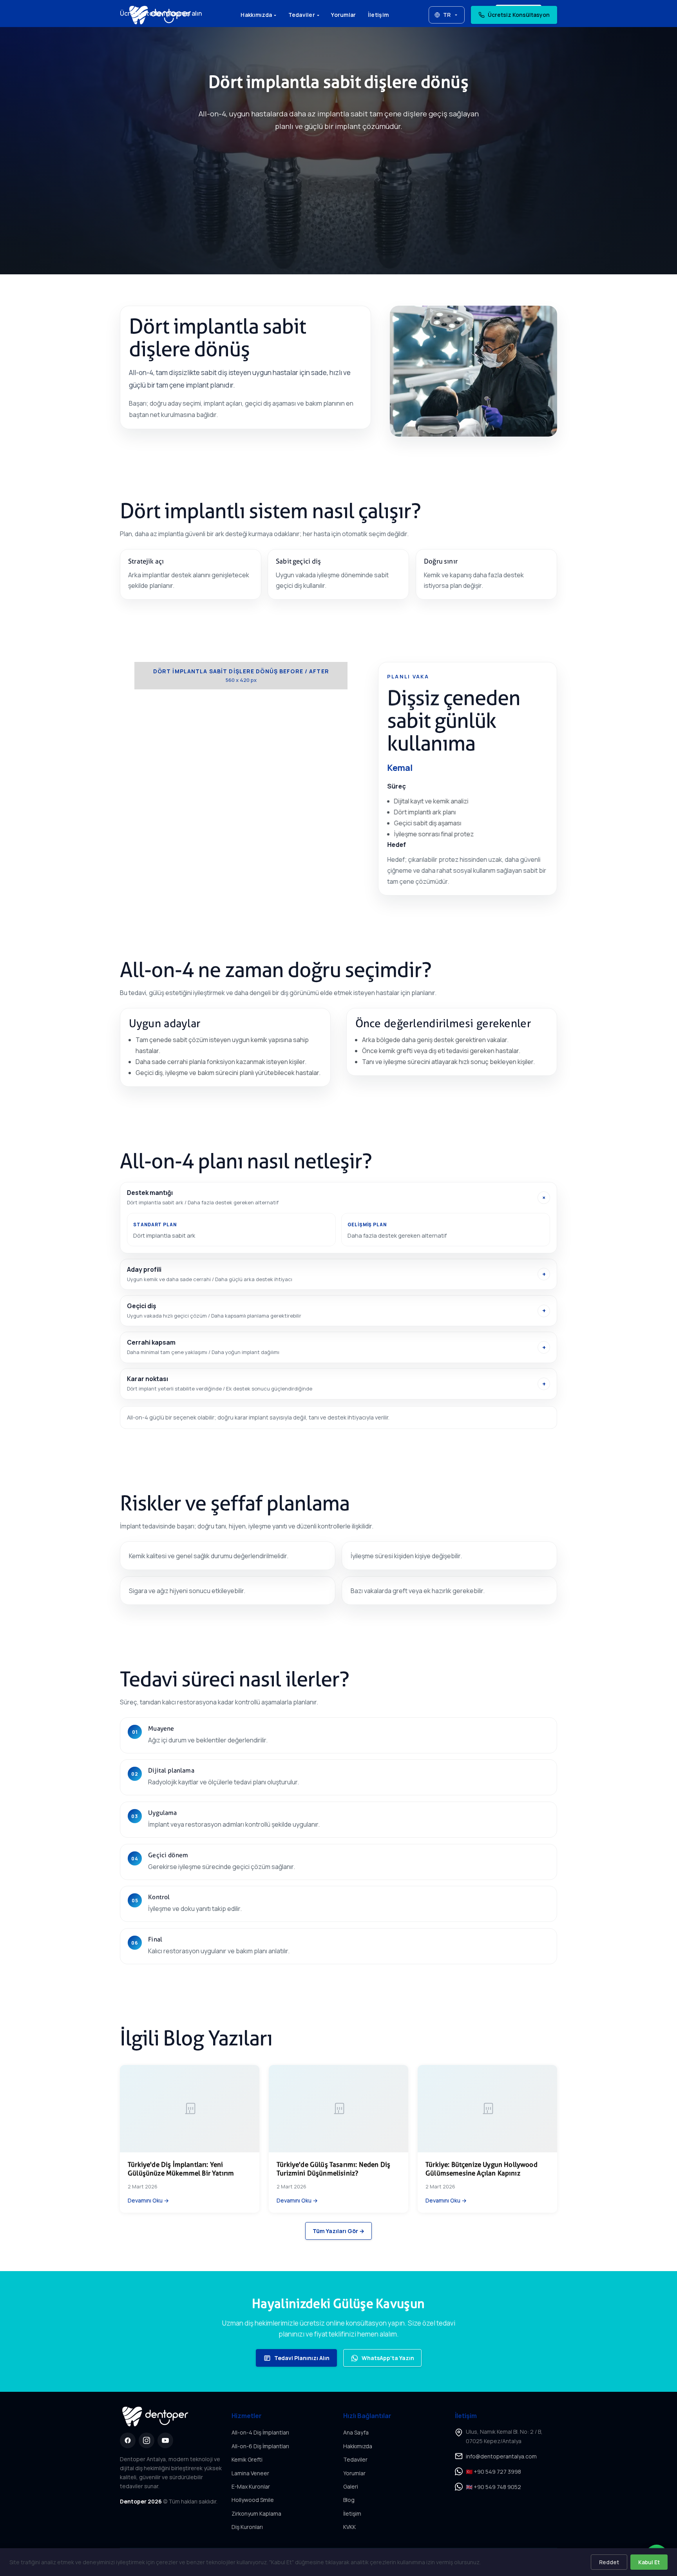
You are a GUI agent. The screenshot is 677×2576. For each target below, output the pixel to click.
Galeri (351, 2486)
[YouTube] (165, 2440)
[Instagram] (147, 2440)
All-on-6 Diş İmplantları (260, 2446)
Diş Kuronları (247, 2527)
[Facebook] (128, 2440)
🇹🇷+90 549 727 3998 (493, 2472)
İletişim (378, 15)
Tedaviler (302, 15)
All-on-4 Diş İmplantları (260, 2432)
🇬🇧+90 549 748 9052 (493, 2487)
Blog (349, 2500)
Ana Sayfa (356, 2432)
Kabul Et (649, 2562)
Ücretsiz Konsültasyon (519, 15)
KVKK (349, 2527)
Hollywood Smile (253, 2500)
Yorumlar (343, 15)
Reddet (609, 2562)
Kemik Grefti (247, 2459)
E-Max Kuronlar (251, 2486)
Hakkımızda (256, 15)
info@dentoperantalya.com (501, 2456)
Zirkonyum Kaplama (256, 2513)
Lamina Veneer (250, 2473)
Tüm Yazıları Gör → (338, 2231)
